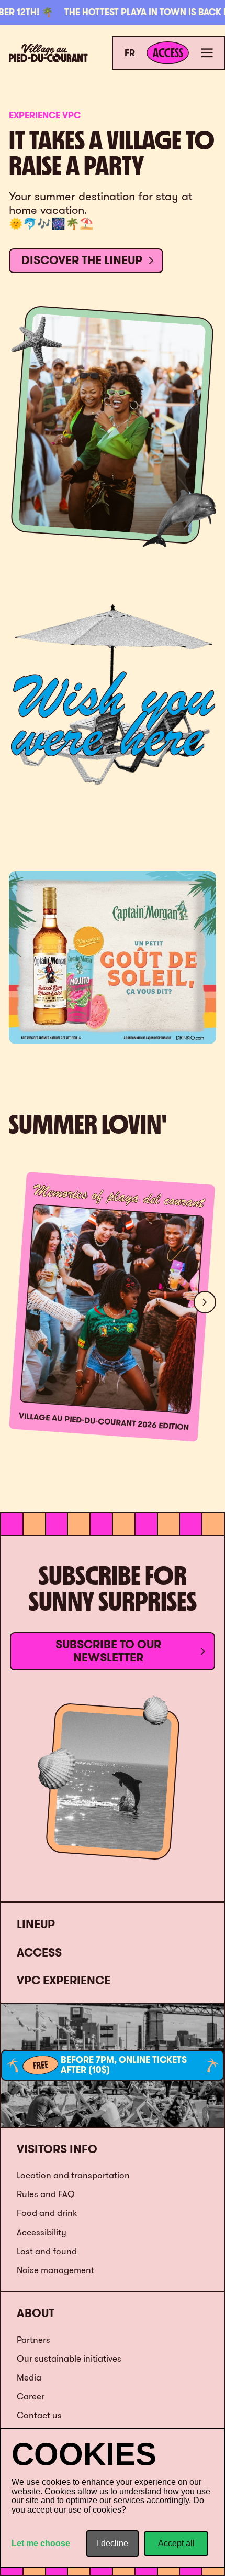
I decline (113, 2543)
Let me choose (41, 2543)
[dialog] (113, 2498)
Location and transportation (73, 2175)
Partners (33, 2339)
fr (130, 53)
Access (39, 1953)
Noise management (55, 2270)
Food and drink (47, 2213)
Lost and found (47, 2251)
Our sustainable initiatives (69, 2358)
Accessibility (42, 2232)
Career (31, 2396)
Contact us (39, 2415)
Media (29, 2377)
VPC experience (64, 1980)
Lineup (36, 1924)
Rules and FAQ (46, 2194)
